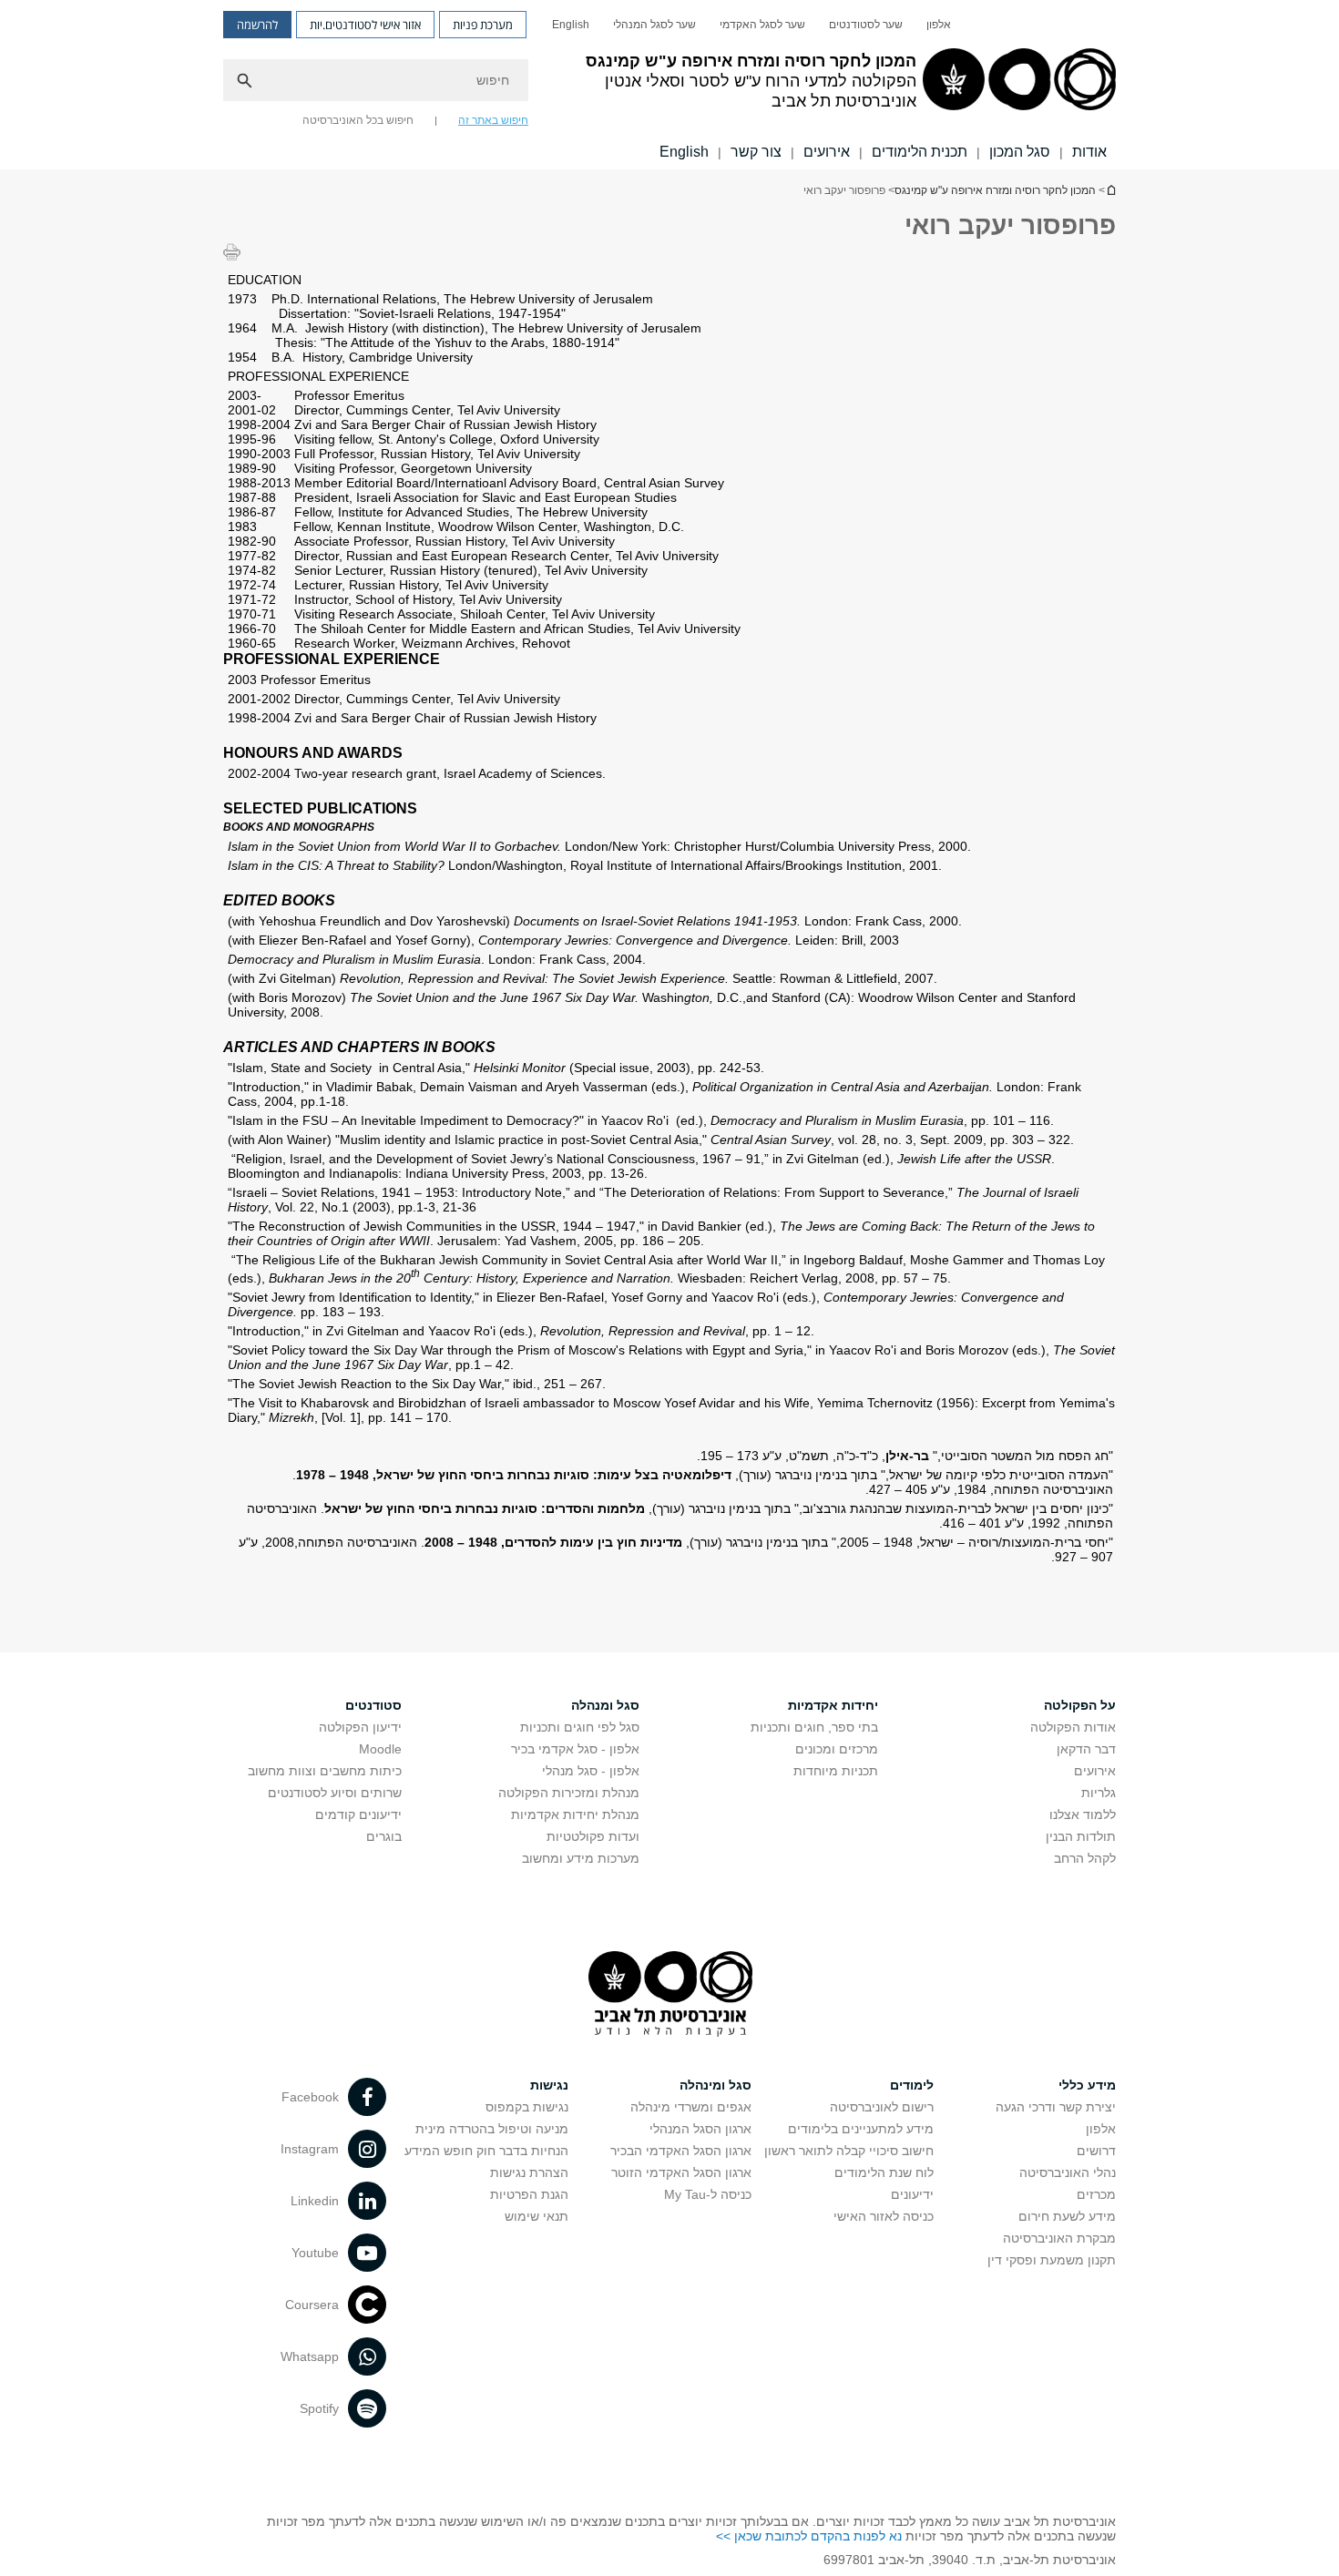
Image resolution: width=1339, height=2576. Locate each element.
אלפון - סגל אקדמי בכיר (575, 1749)
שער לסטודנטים (866, 25)
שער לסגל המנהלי (654, 25)
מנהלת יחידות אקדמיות (575, 1814)
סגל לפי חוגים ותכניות (580, 1727)
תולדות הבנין (1081, 1836)
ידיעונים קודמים (358, 1814)
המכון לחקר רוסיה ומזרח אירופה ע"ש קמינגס (1110, 190)
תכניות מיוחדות (836, 1771)
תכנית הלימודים (920, 152)
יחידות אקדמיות (833, 1705)
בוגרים (384, 1836)
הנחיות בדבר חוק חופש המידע (486, 2151)
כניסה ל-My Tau (708, 2194)
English (571, 25)
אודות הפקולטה (1073, 1727)
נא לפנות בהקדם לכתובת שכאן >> (809, 2536)
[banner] (669, 85)
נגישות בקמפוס (527, 2107)
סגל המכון (1020, 152)
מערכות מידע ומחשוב (581, 1858)
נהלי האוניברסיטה (1068, 2172)
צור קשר (756, 152)
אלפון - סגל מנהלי (591, 1771)
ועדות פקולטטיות (593, 1836)
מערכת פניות (483, 25)
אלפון (939, 25)
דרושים (1096, 2151)
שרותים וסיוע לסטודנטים (335, 1793)
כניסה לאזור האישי (884, 2216)
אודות (1089, 152)
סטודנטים (373, 1705)
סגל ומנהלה (605, 1705)
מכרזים (1096, 2194)
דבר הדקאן (1086, 1749)
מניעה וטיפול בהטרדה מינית (492, 2129)
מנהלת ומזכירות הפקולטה (569, 1793)
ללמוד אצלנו (1083, 1814)
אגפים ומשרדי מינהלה (691, 2107)
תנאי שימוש (537, 2216)
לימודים (912, 2085)
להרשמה (257, 25)
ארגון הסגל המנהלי (700, 2129)
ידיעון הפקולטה (360, 1727)
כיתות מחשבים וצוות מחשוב (325, 1771)
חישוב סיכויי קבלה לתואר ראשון (849, 2151)
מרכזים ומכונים (837, 1749)
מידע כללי (1087, 2085)
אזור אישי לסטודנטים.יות (365, 25)
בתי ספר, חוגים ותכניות (814, 1727)
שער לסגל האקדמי (762, 25)
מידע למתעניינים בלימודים (861, 2129)
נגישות (549, 2085)
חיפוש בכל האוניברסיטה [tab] (358, 120)
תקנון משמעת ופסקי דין (1052, 2260)
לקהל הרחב (1085, 1858)
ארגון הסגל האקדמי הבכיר (681, 2151)
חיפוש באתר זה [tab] (493, 120)
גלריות (1099, 1793)
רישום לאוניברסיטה (882, 2107)
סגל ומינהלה (715, 2085)
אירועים (827, 152)
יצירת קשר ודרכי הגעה (1056, 2107)
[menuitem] (939, 25)
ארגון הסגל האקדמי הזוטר (681, 2172)
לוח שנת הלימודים (884, 2172)
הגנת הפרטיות (529, 2194)
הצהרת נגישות (529, 2172)
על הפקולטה (1080, 1705)
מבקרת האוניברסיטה (1059, 2238)
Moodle (380, 1749)
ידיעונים (912, 2194)
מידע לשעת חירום (1067, 2216)
